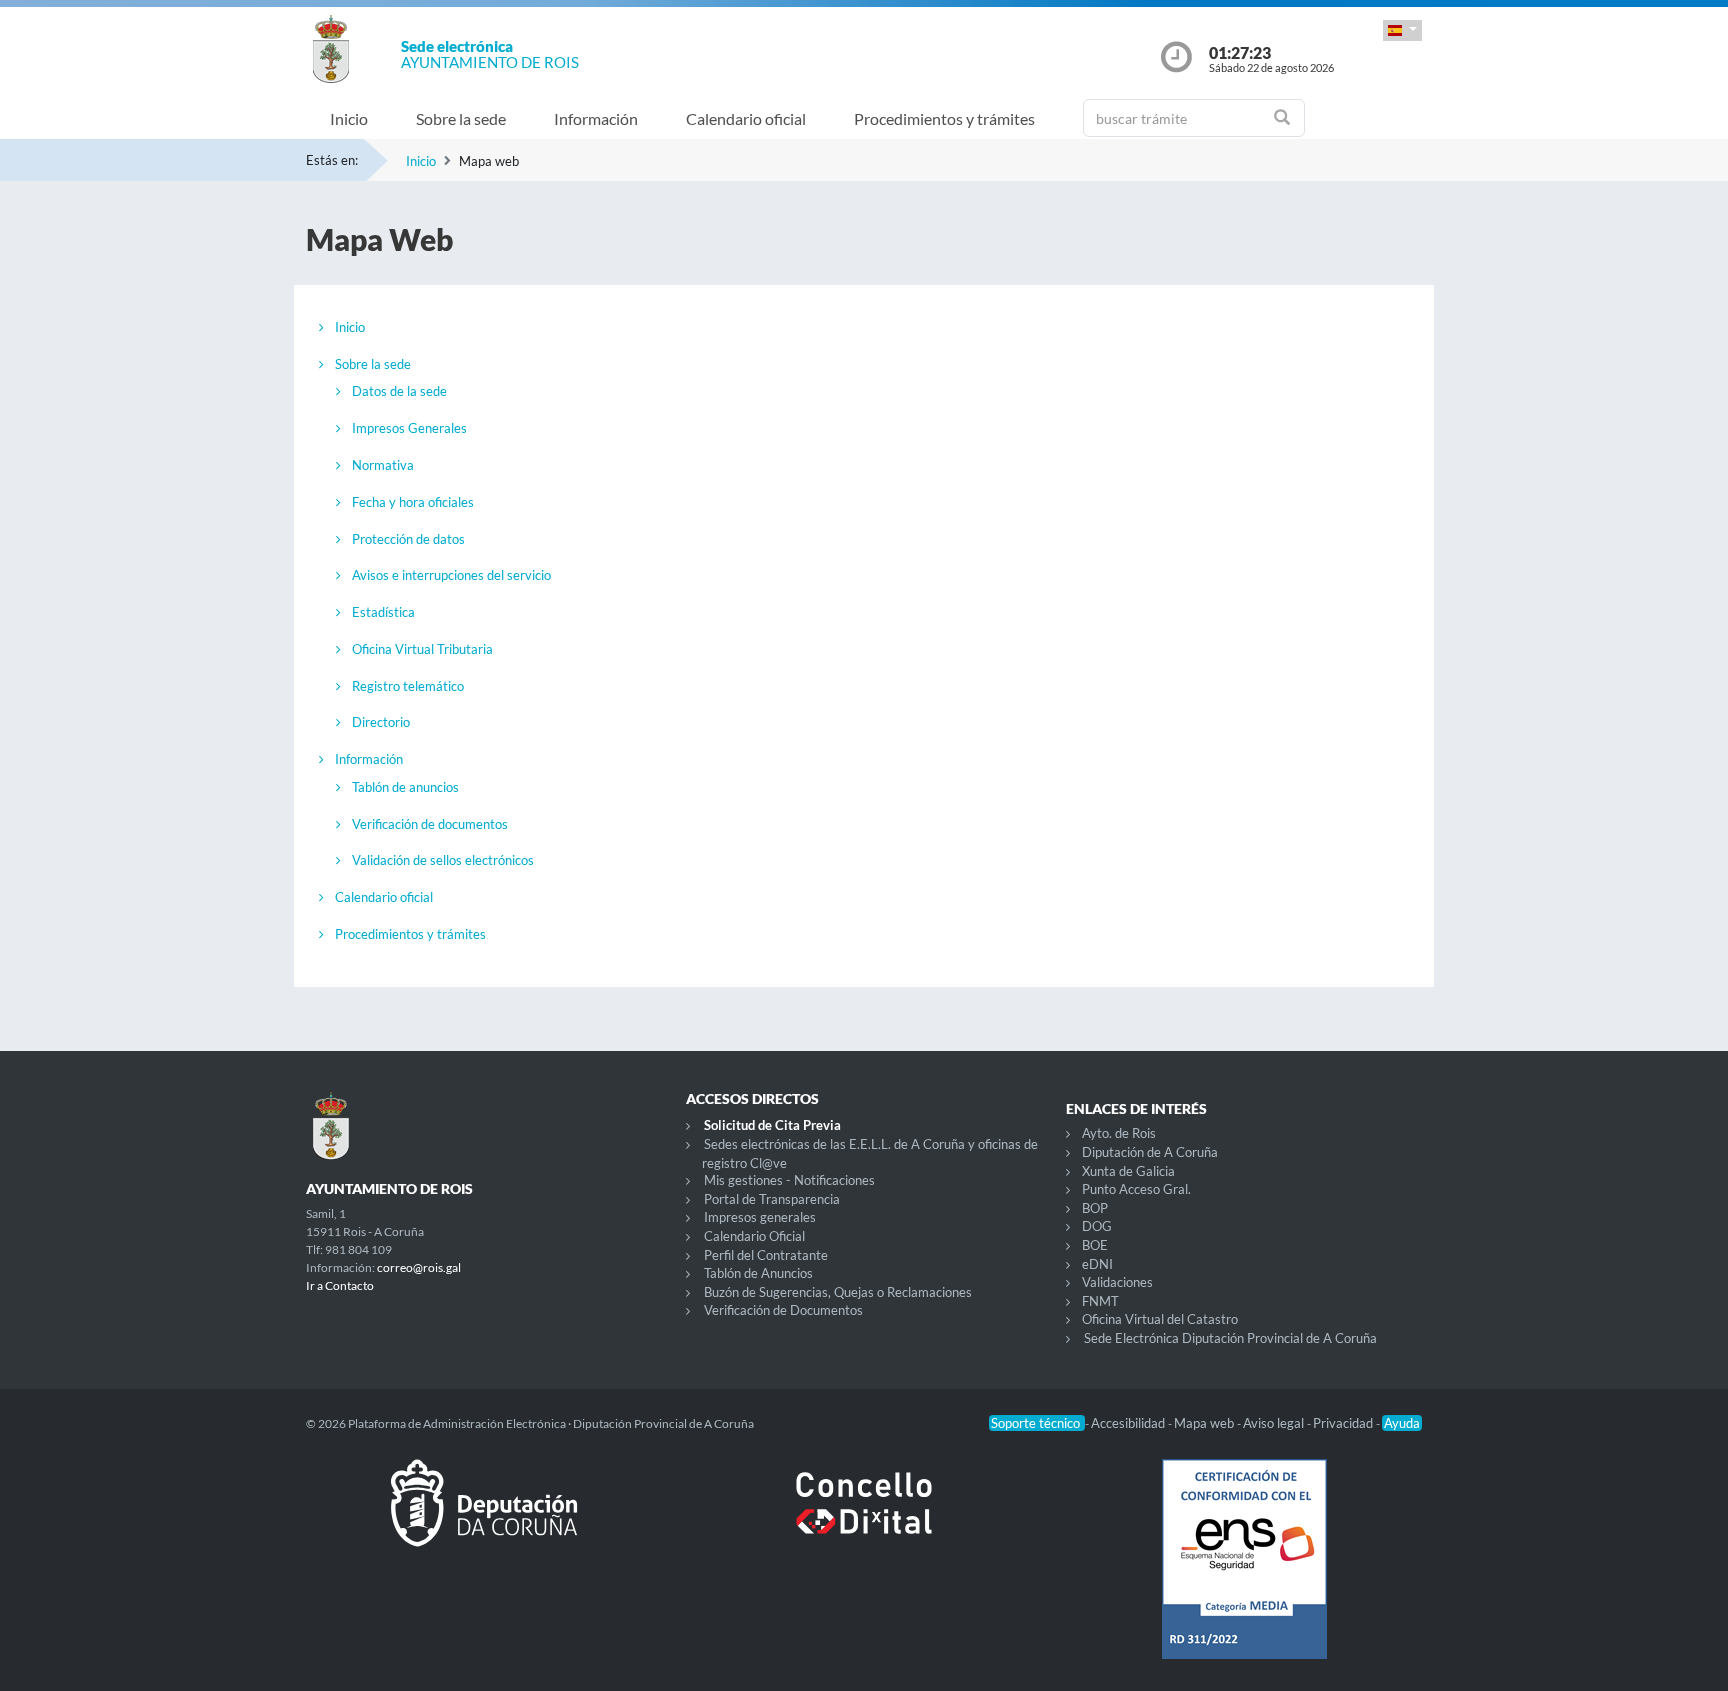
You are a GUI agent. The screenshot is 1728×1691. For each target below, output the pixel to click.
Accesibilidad (1129, 1423)
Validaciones (1117, 1282)
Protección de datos (408, 539)
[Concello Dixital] (864, 1519)
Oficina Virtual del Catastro (1160, 1319)
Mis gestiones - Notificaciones (789, 1180)
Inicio (349, 118)
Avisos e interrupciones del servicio (451, 575)
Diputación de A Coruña (1150, 1152)
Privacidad (1344, 1423)
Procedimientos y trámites (944, 118)
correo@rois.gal (419, 1267)
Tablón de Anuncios (758, 1273)
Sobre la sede (461, 118)
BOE (1095, 1245)
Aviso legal (1275, 1423)
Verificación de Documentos (783, 1310)
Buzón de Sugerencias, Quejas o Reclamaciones (838, 1292)
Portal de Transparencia (772, 1199)
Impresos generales (760, 1217)
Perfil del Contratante (766, 1255)
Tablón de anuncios (405, 787)
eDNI (1097, 1264)
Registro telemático (408, 686)
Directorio (381, 722)
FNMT (1100, 1301)
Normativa (383, 465)
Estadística (383, 612)
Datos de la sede (399, 391)
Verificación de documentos (430, 824)
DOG (1097, 1226)
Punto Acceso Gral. (1136, 1189)
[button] (1402, 30)
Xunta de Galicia (1128, 1171)
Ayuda (1402, 1423)
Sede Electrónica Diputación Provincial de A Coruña (1230, 1338)
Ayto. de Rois (1119, 1133)
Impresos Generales (409, 428)
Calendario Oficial (754, 1236)
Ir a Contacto (340, 1285)
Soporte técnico (1037, 1423)
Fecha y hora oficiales (413, 502)
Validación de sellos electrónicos (443, 860)
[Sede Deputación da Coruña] (484, 1519)
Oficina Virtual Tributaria (422, 649)
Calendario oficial (746, 118)
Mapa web (1205, 1423)
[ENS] (1244, 1575)
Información (596, 118)
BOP (1095, 1208)
